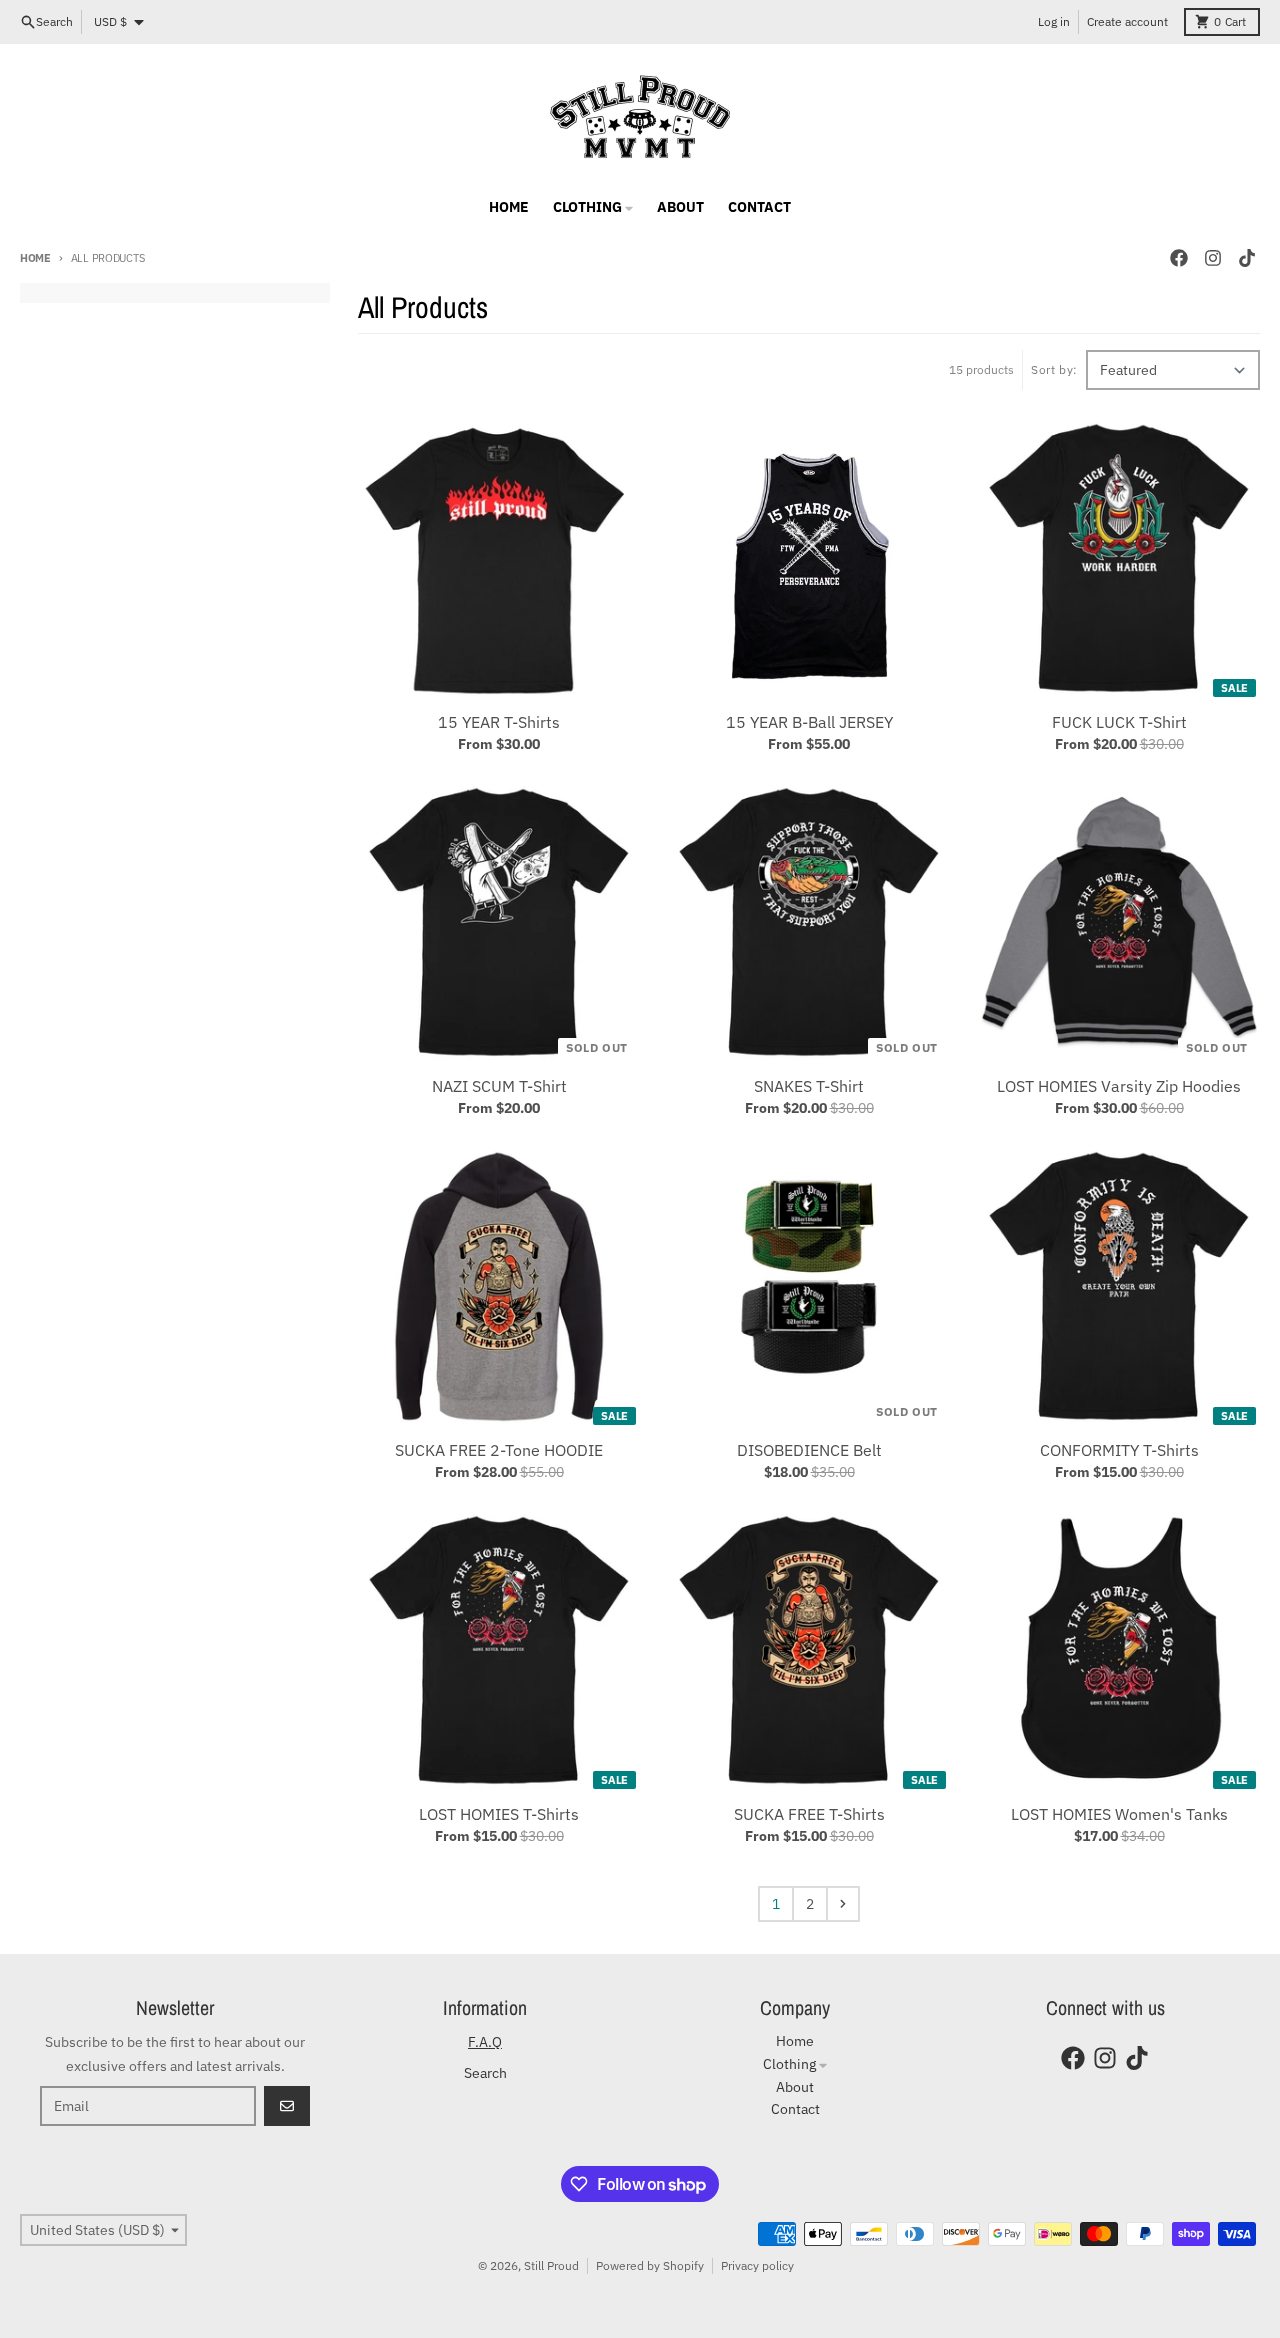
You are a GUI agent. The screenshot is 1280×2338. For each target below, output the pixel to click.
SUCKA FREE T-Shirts (809, 1814)
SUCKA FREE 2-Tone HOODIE (499, 1450)
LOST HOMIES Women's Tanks (1119, 1814)
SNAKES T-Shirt (809, 1086)
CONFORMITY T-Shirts (1119, 1450)
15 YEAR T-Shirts (499, 722)
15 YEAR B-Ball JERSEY (809, 722)
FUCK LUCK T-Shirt (1119, 722)
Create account (1127, 21)
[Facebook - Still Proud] (1179, 258)
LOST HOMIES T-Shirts (499, 1814)
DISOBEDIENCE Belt (809, 1450)
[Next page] (843, 1904)
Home (35, 258)
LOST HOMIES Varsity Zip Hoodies (1119, 1086)
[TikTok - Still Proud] (1247, 258)
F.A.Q (485, 2042)
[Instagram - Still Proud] (1213, 258)
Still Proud (551, 2265)
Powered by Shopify (650, 2265)
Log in (1054, 21)
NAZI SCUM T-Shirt (499, 1086)
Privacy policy (757, 2265)
